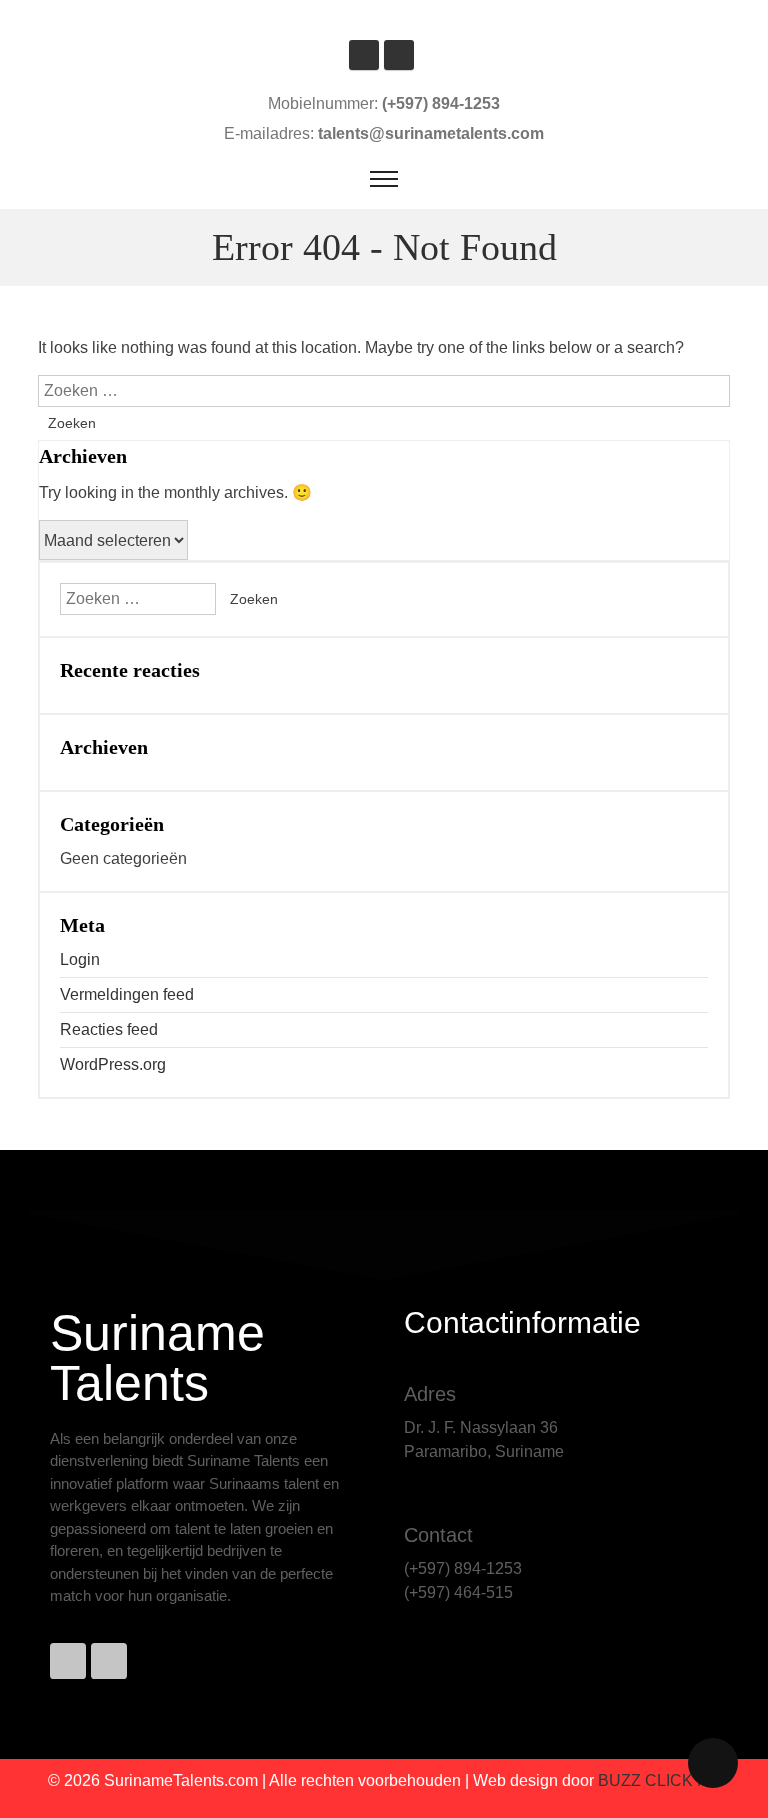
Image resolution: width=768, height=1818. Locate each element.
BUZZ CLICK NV (659, 1780)
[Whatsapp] (109, 1661)
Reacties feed (109, 1029)
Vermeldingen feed (127, 994)
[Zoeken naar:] (383, 390)
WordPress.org (113, 1064)
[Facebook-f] (68, 1661)
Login (80, 959)
